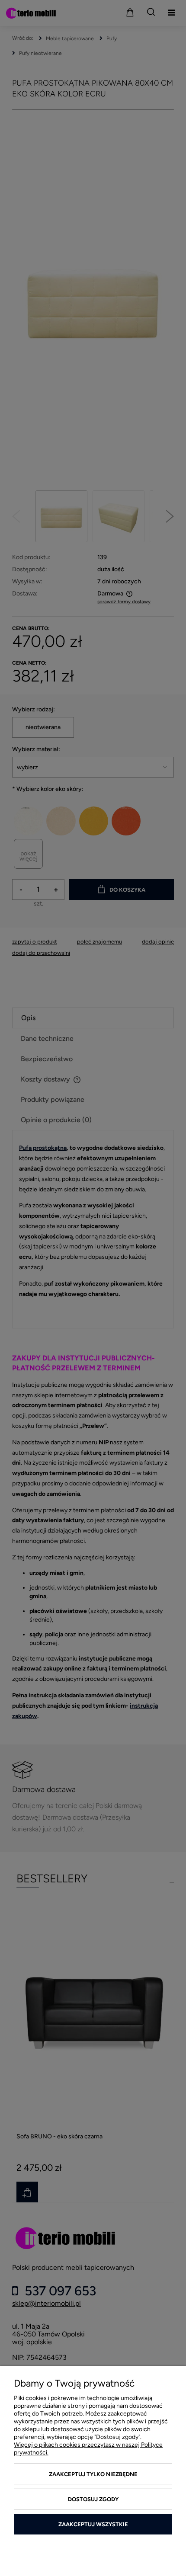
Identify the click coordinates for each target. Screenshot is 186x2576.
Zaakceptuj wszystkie (93, 2524)
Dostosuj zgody (93, 2499)
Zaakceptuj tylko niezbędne (93, 2474)
